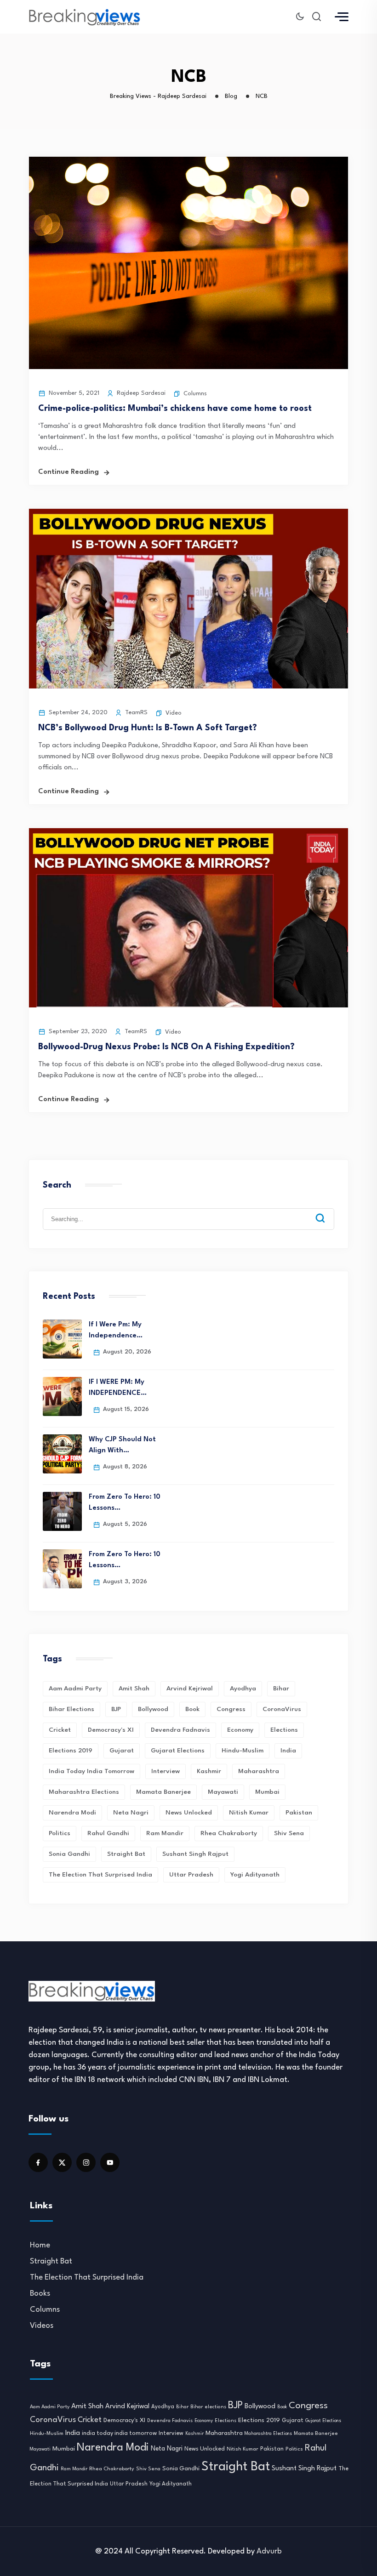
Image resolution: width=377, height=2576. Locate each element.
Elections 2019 (71, 1751)
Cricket (60, 1730)
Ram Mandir (165, 1833)
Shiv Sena (289, 1833)
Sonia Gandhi (69, 1854)
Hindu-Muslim (243, 1751)
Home (40, 2245)
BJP (116, 1709)
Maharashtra (259, 1771)
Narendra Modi (72, 1813)
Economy (240, 1730)
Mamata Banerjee (163, 1792)
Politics (60, 1833)
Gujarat (122, 1751)
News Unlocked (189, 1813)
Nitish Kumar (249, 1813)
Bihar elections (71, 1709)
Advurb (269, 2551)
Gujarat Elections (178, 1751)
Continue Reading (69, 472)
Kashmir (209, 1771)
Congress (231, 1709)
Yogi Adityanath (255, 1875)
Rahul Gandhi (108, 1833)
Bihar (281, 1689)
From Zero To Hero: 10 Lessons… (125, 1503)
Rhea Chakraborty (229, 1833)
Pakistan (299, 1813)
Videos (42, 2326)
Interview (166, 1771)
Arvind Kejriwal (190, 1689)
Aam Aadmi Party (75, 1689)
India (288, 1751)
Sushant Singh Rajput (195, 1854)
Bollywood (153, 1709)
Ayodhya (243, 1689)
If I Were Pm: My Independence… (116, 1330)
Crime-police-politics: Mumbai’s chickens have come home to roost (175, 409)
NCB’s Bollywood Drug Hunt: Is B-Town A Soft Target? (148, 728)
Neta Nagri (131, 1813)
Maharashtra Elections (84, 1792)
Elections (284, 1730)
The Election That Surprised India (100, 1875)
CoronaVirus (282, 1709)
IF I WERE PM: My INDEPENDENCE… (118, 1388)
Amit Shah (134, 1689)
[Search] (327, 1211)
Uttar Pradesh (191, 1875)
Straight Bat (126, 1854)
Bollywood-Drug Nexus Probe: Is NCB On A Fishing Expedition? (166, 1047)
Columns (195, 394)
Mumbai (267, 1792)
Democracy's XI (111, 1730)
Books (40, 2294)
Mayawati (223, 1792)
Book (192, 1709)
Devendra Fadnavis (180, 1730)
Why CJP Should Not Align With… (122, 1445)
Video (174, 713)
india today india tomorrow (91, 1771)
